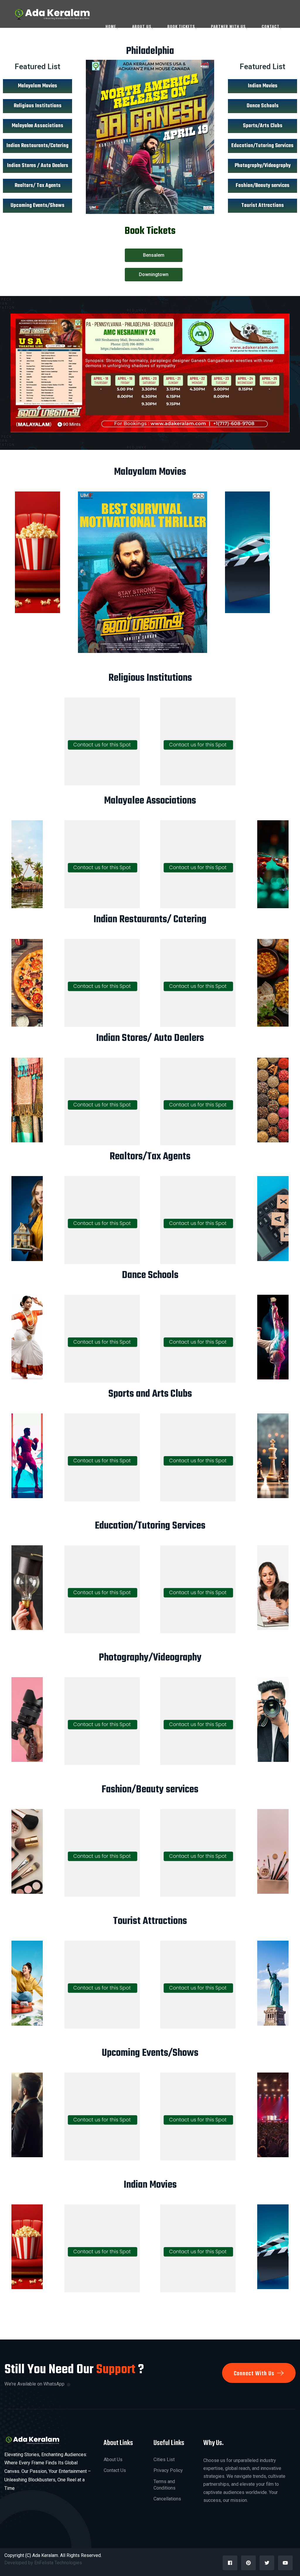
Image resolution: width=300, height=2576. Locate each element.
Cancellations (167, 2499)
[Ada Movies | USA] (51, 13)
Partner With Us (228, 26)
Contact (271, 26)
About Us (142, 26)
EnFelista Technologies (59, 2563)
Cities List (164, 2460)
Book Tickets (181, 26)
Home (111, 26)
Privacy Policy (168, 2470)
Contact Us (115, 2470)
